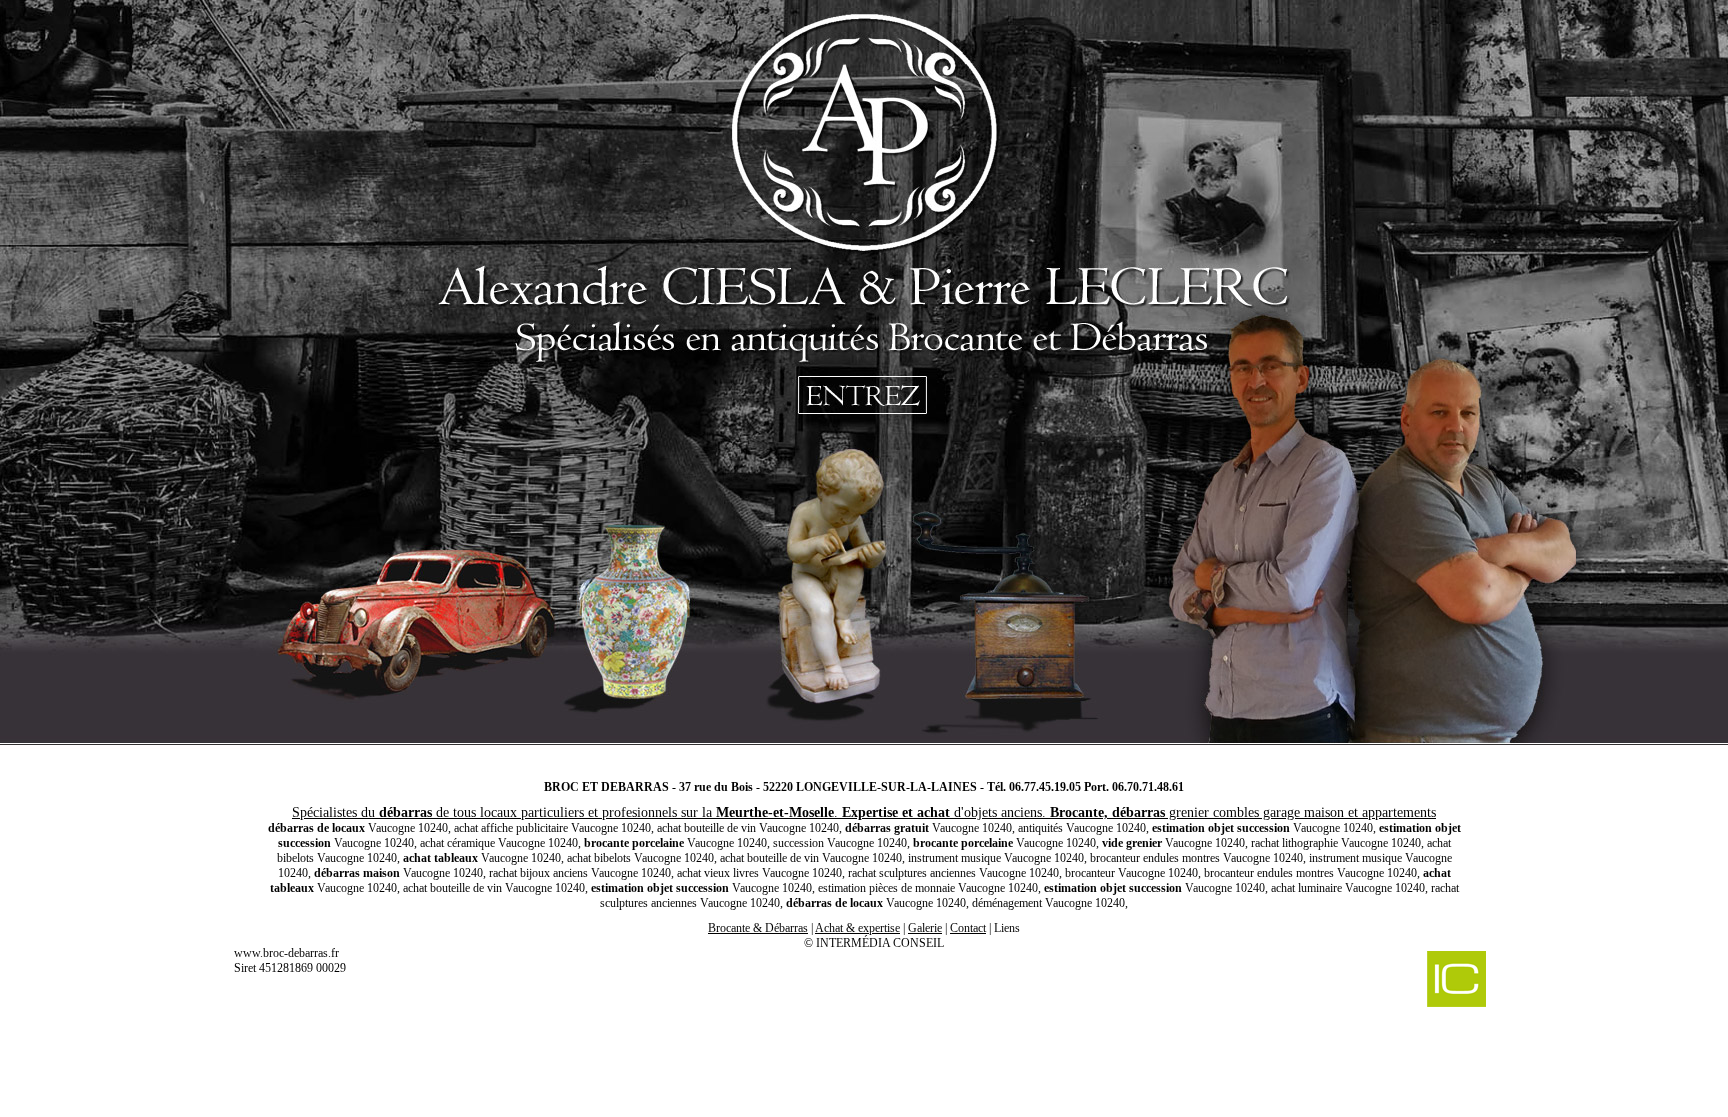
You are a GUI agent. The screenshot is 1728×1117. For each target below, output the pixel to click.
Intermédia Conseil (880, 943)
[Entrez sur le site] (864, 380)
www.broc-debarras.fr (286, 953)
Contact (968, 928)
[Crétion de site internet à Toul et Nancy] (1352, 981)
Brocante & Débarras (758, 928)
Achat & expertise (857, 928)
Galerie (925, 928)
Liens (1007, 928)
